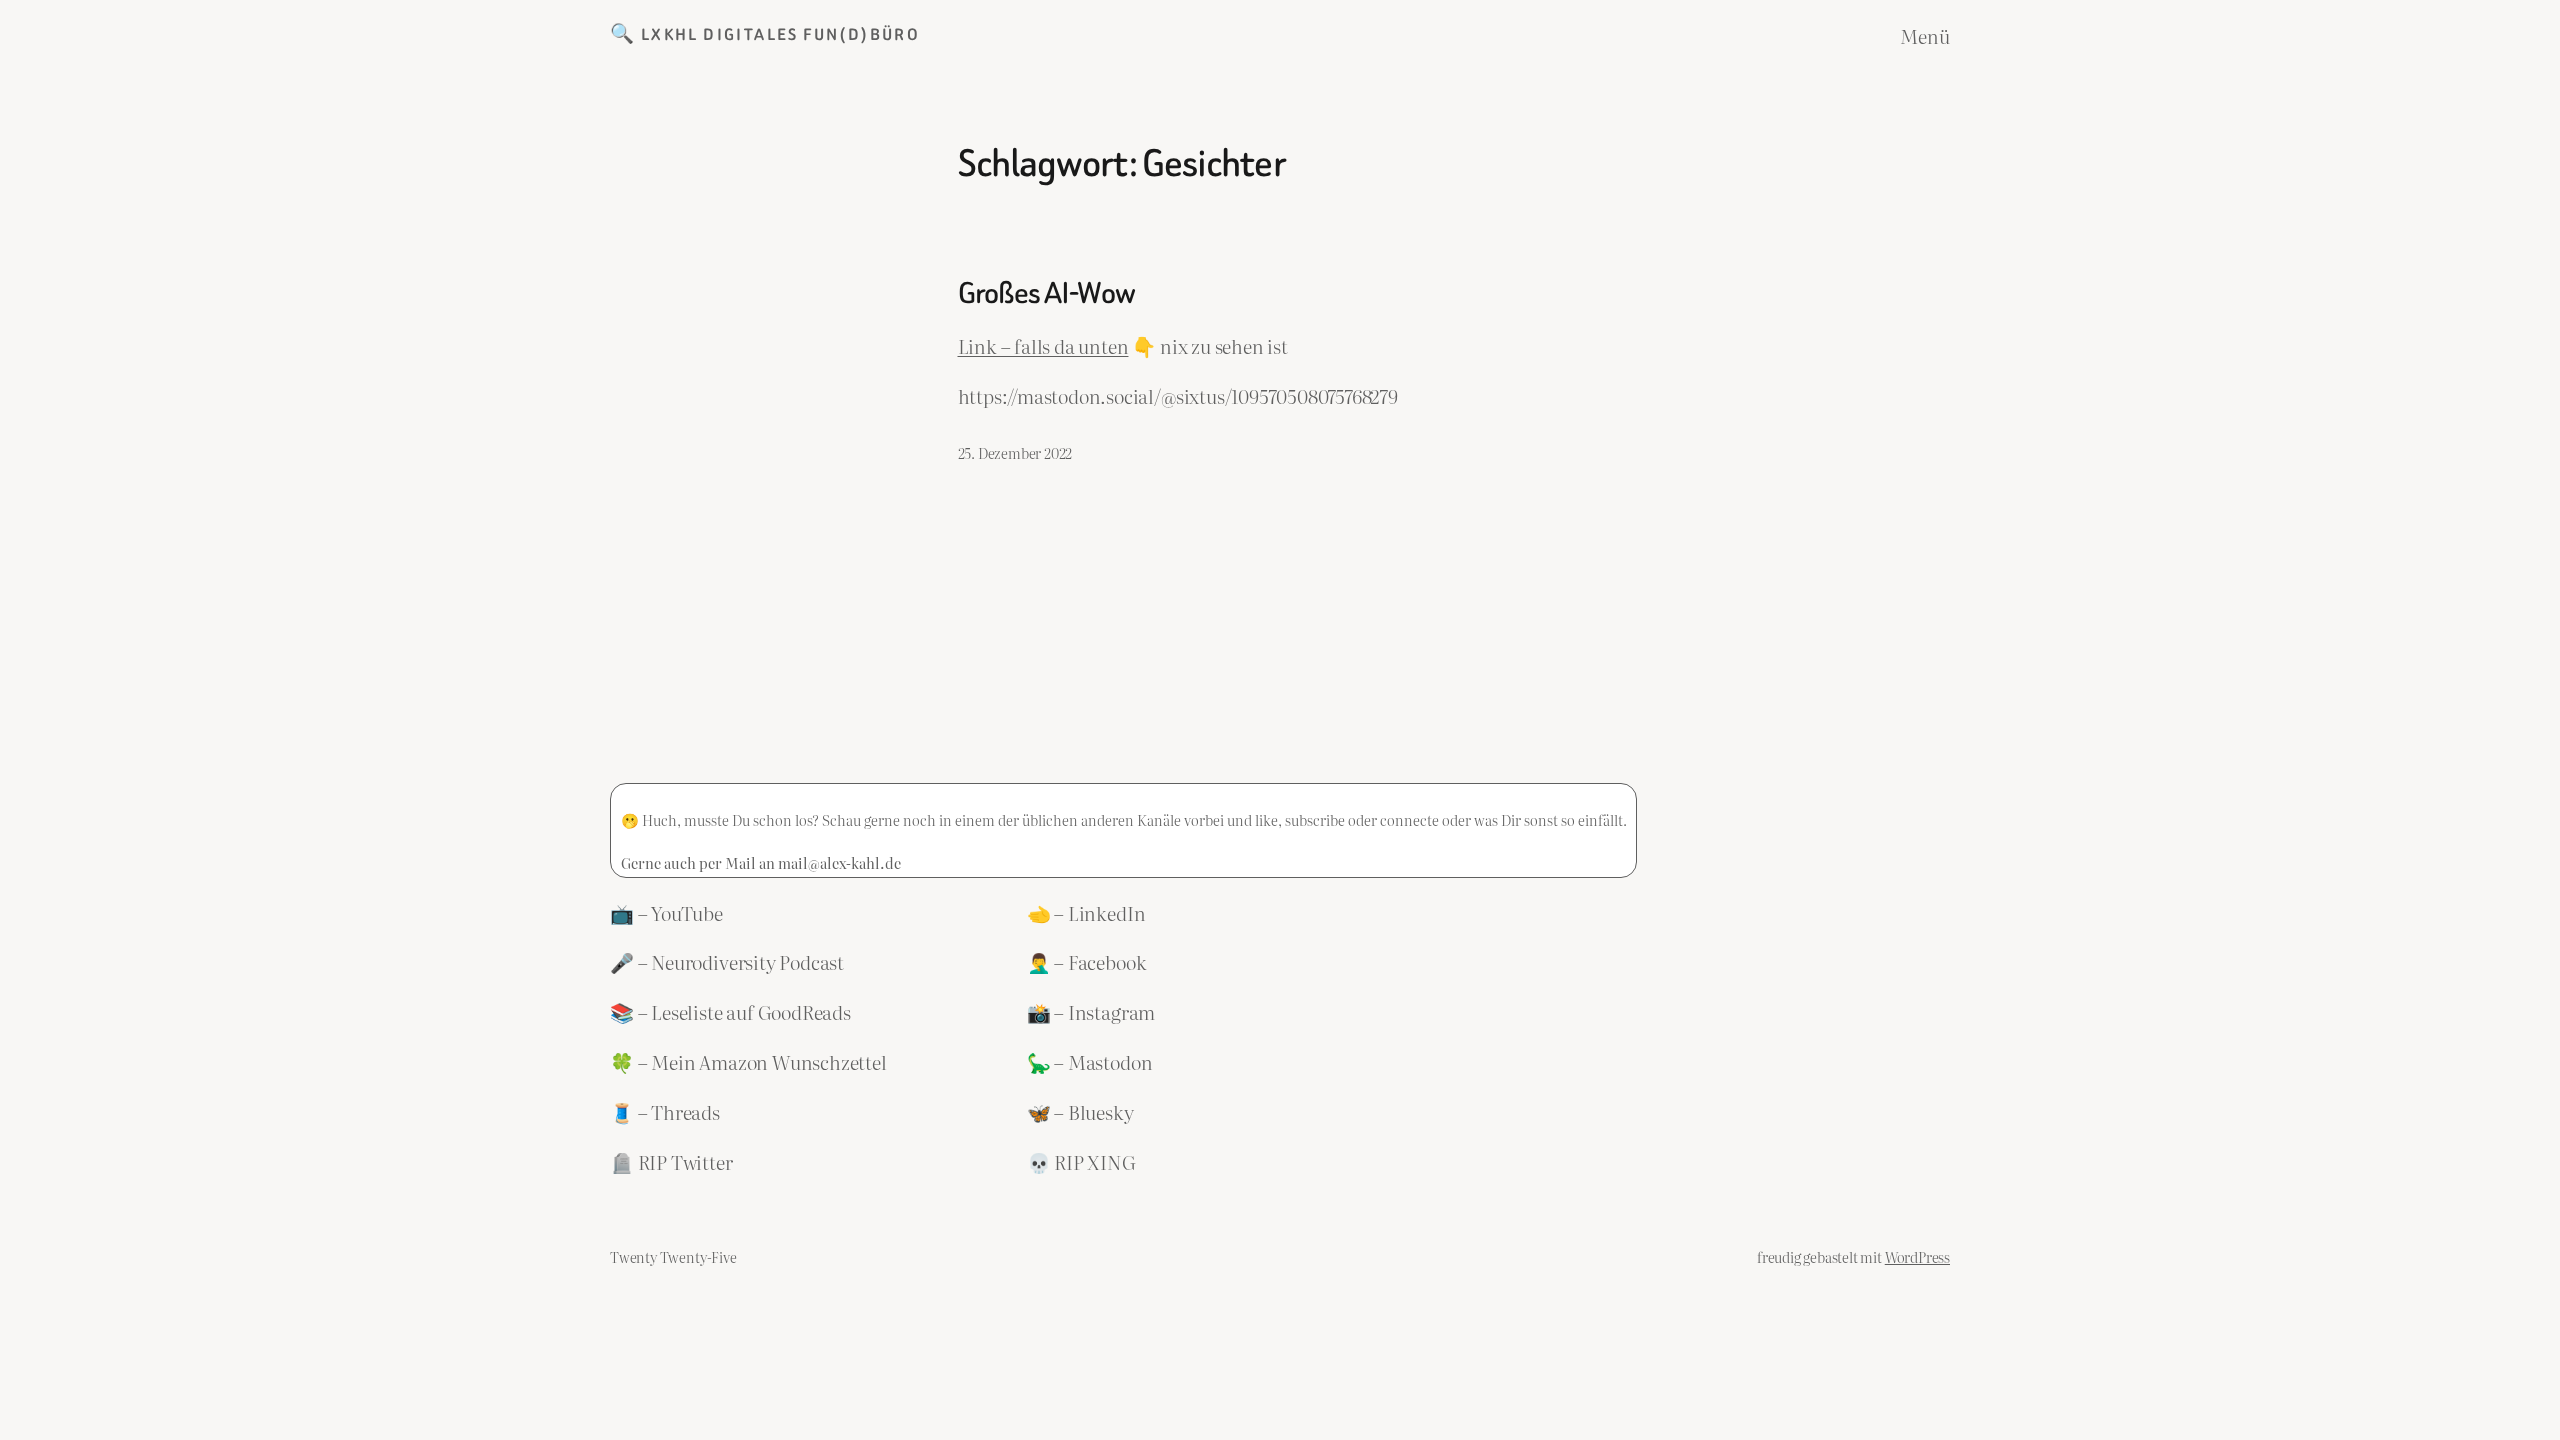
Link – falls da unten (1043, 345)
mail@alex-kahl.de (839, 862)
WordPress (1917, 1256)
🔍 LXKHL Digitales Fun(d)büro (765, 34)
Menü (1925, 35)
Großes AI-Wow (1047, 294)
